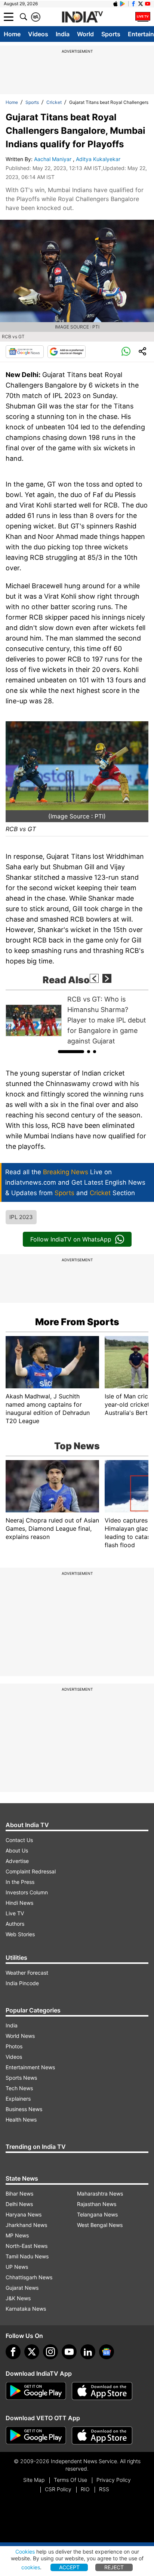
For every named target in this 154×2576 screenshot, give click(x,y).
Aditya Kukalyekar (99, 159)
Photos (14, 2046)
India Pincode (22, 1983)
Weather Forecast (27, 1973)
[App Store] (102, 2391)
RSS (104, 2489)
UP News (17, 2267)
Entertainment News (30, 2067)
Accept (69, 2567)
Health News (21, 2120)
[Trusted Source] (67, 352)
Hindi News (19, 1903)
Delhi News (19, 2204)
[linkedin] (88, 2352)
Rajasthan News (97, 2204)
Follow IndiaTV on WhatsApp (71, 1239)
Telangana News (97, 2214)
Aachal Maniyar (53, 159)
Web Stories (20, 1934)
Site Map (34, 2480)
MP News (17, 2235)
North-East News (27, 2246)
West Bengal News (100, 2225)
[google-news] (107, 2352)
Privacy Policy (114, 2480)
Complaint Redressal (31, 1871)
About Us (17, 1850)
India (63, 34)
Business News (24, 2109)
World (85, 34)
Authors (15, 1924)
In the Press (20, 1882)
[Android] (123, 4)
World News (20, 2036)
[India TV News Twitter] (141, 4)
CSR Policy (58, 2489)
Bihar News (19, 2194)
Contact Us (19, 1840)
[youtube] (69, 2352)
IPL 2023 (21, 1217)
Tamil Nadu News (27, 2256)
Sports (111, 34)
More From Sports (77, 1322)
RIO (85, 2489)
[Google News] (25, 352)
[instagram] (50, 2352)
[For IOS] (102, 2435)
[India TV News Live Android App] (36, 2391)
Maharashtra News (100, 2194)
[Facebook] (13, 2352)
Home (12, 34)
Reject (114, 2567)
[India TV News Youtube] (148, 4)
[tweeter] (32, 2352)
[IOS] (115, 4)
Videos (38, 34)
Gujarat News (22, 2288)
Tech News (19, 2088)
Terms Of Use (70, 2480)
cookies (31, 2567)
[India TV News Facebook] (133, 4)
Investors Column (27, 1892)
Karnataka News (26, 2309)
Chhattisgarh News (29, 2277)
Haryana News (24, 2214)
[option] (77, 1020)
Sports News (21, 2078)
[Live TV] (143, 17)
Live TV (15, 1913)
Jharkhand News (26, 2225)
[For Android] (36, 2435)
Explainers (18, 2099)
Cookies (25, 2552)
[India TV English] (82, 17)
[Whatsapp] (126, 352)
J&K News (18, 2298)
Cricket (54, 102)
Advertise (17, 1861)
